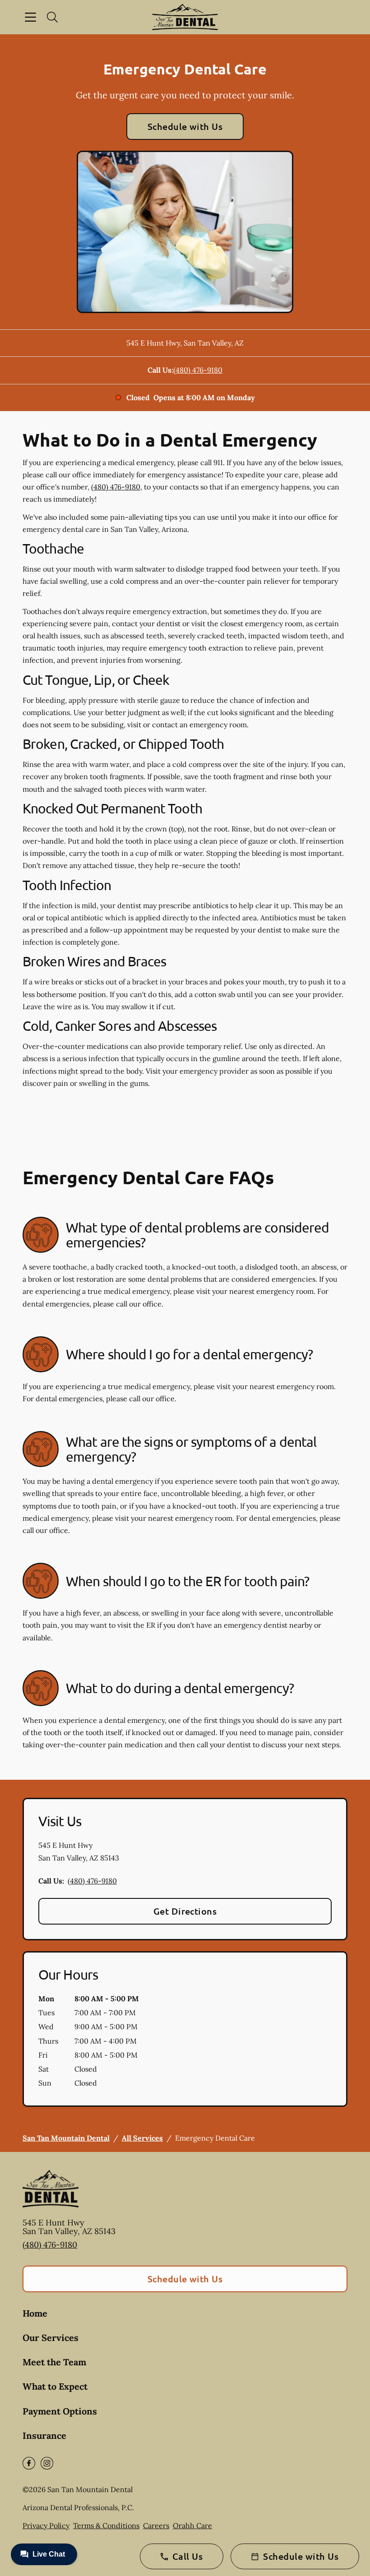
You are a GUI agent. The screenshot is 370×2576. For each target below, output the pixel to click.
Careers (156, 2525)
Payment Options (60, 2411)
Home (35, 2313)
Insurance (44, 2435)
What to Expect (55, 2386)
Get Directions (185, 1911)
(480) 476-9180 (198, 370)
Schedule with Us (185, 126)
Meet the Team (54, 2362)
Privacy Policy (46, 2525)
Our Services (51, 2338)
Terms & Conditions (106, 2525)
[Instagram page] (47, 2463)
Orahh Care (192, 2525)
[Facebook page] (29, 2463)
